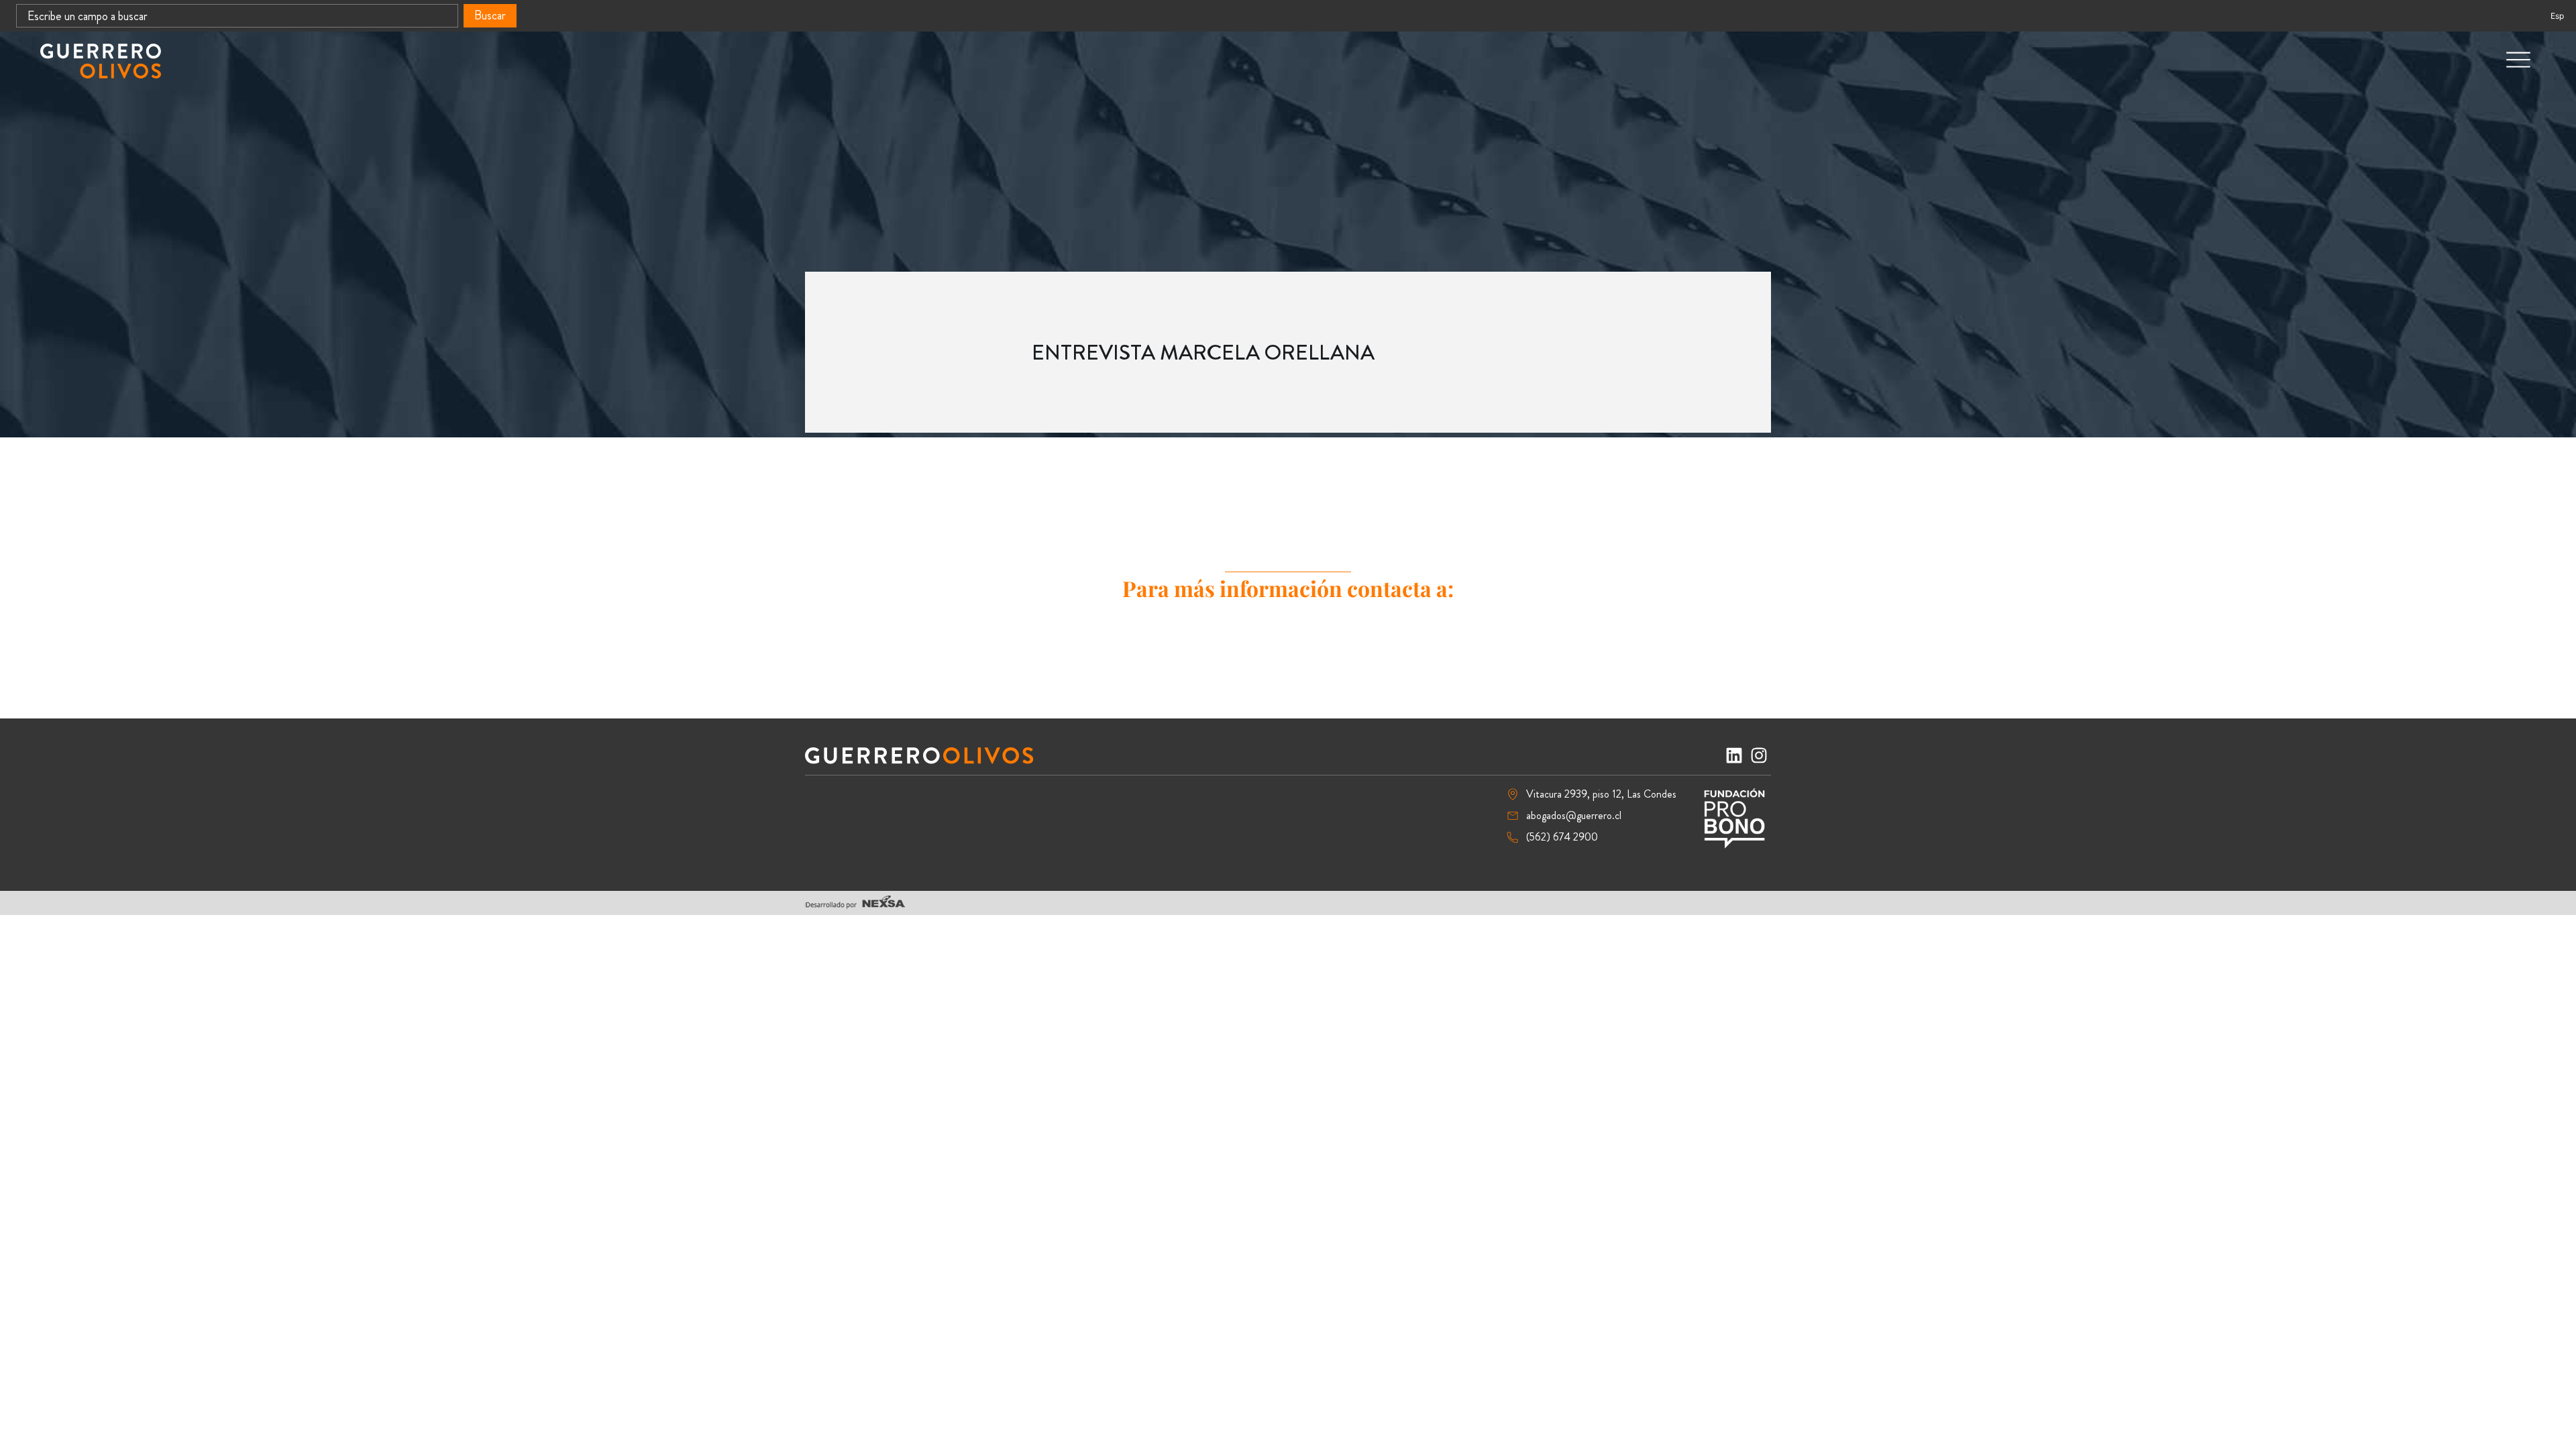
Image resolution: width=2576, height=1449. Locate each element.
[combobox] (237, 16)
